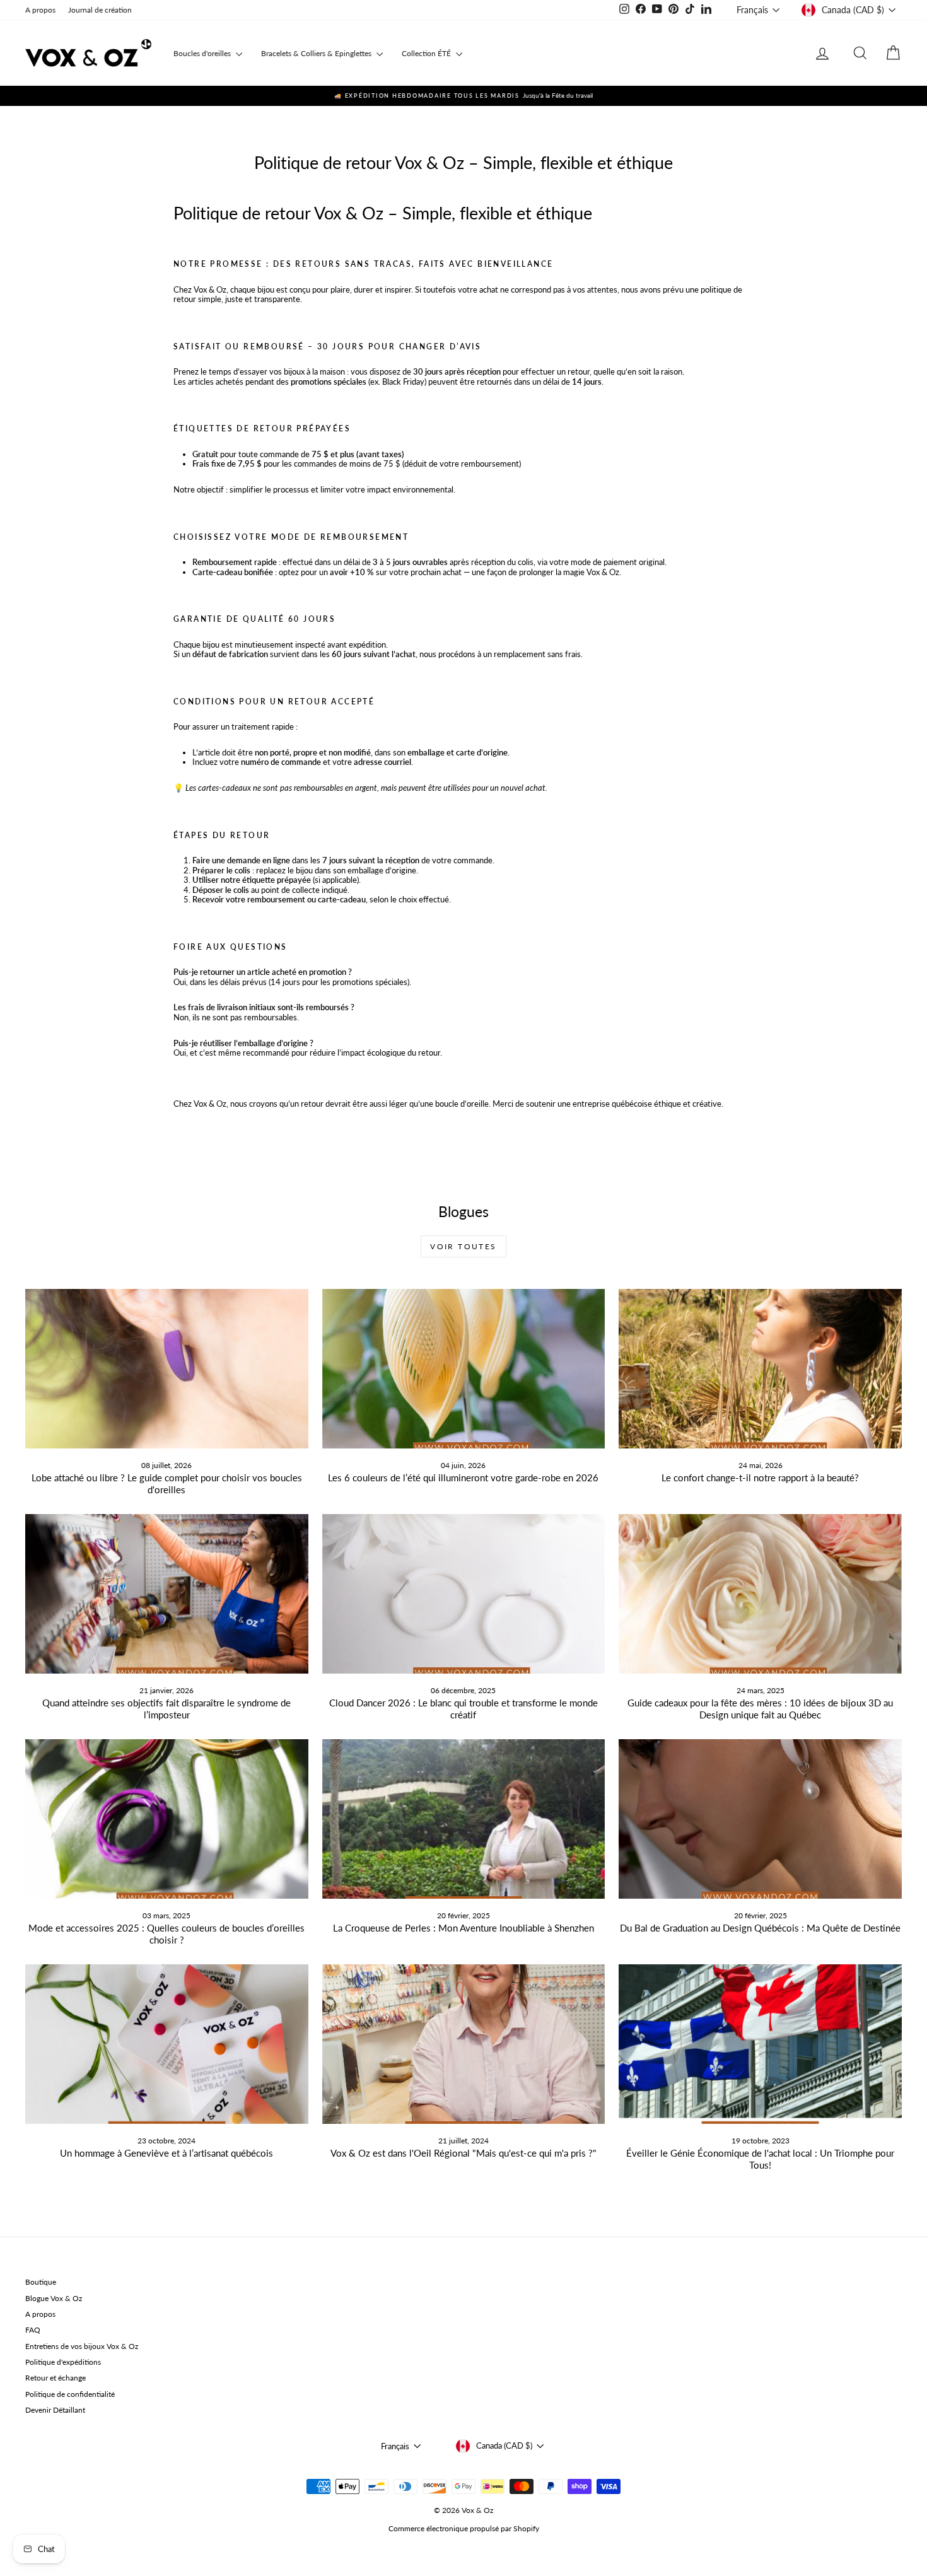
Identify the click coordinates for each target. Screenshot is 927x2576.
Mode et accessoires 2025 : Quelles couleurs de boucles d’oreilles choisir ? (166, 1934)
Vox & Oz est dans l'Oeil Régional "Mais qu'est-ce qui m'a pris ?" (463, 2153)
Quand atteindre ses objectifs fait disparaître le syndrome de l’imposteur (166, 1709)
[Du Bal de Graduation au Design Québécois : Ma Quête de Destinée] (760, 1819)
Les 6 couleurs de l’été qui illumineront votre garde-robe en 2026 (463, 1477)
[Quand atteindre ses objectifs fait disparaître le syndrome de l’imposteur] (167, 1594)
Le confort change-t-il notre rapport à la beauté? (760, 1477)
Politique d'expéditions (63, 2362)
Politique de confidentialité (70, 2394)
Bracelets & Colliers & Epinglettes (317, 53)
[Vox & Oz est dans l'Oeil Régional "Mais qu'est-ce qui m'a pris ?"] (464, 2044)
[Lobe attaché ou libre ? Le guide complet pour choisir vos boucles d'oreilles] (167, 1368)
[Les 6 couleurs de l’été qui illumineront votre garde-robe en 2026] (464, 1368)
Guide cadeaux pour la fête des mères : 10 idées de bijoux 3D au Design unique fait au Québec (760, 1709)
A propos (40, 10)
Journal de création (100, 10)
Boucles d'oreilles (203, 53)
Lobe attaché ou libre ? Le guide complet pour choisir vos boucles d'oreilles (167, 1483)
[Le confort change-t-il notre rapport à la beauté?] (760, 1368)
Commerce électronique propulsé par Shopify (464, 2528)
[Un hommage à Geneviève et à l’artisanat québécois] (167, 2044)
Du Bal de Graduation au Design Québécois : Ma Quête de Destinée (760, 1928)
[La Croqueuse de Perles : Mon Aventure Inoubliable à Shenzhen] (464, 1819)
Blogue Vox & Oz (54, 2298)
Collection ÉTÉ (427, 53)
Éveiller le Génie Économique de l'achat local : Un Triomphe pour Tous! (760, 2159)
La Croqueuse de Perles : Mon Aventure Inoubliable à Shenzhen (463, 1928)
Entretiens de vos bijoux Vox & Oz (82, 2346)
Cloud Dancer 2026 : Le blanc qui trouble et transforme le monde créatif (463, 1709)
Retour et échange (55, 2378)
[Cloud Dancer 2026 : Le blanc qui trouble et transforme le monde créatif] (464, 1594)
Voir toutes (463, 1246)
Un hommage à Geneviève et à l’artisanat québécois (166, 2153)
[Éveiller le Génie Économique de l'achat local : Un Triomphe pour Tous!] (760, 2044)
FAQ (33, 2330)
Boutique (41, 2282)
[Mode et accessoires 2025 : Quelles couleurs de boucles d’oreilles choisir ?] (167, 1819)
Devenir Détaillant (55, 2410)
